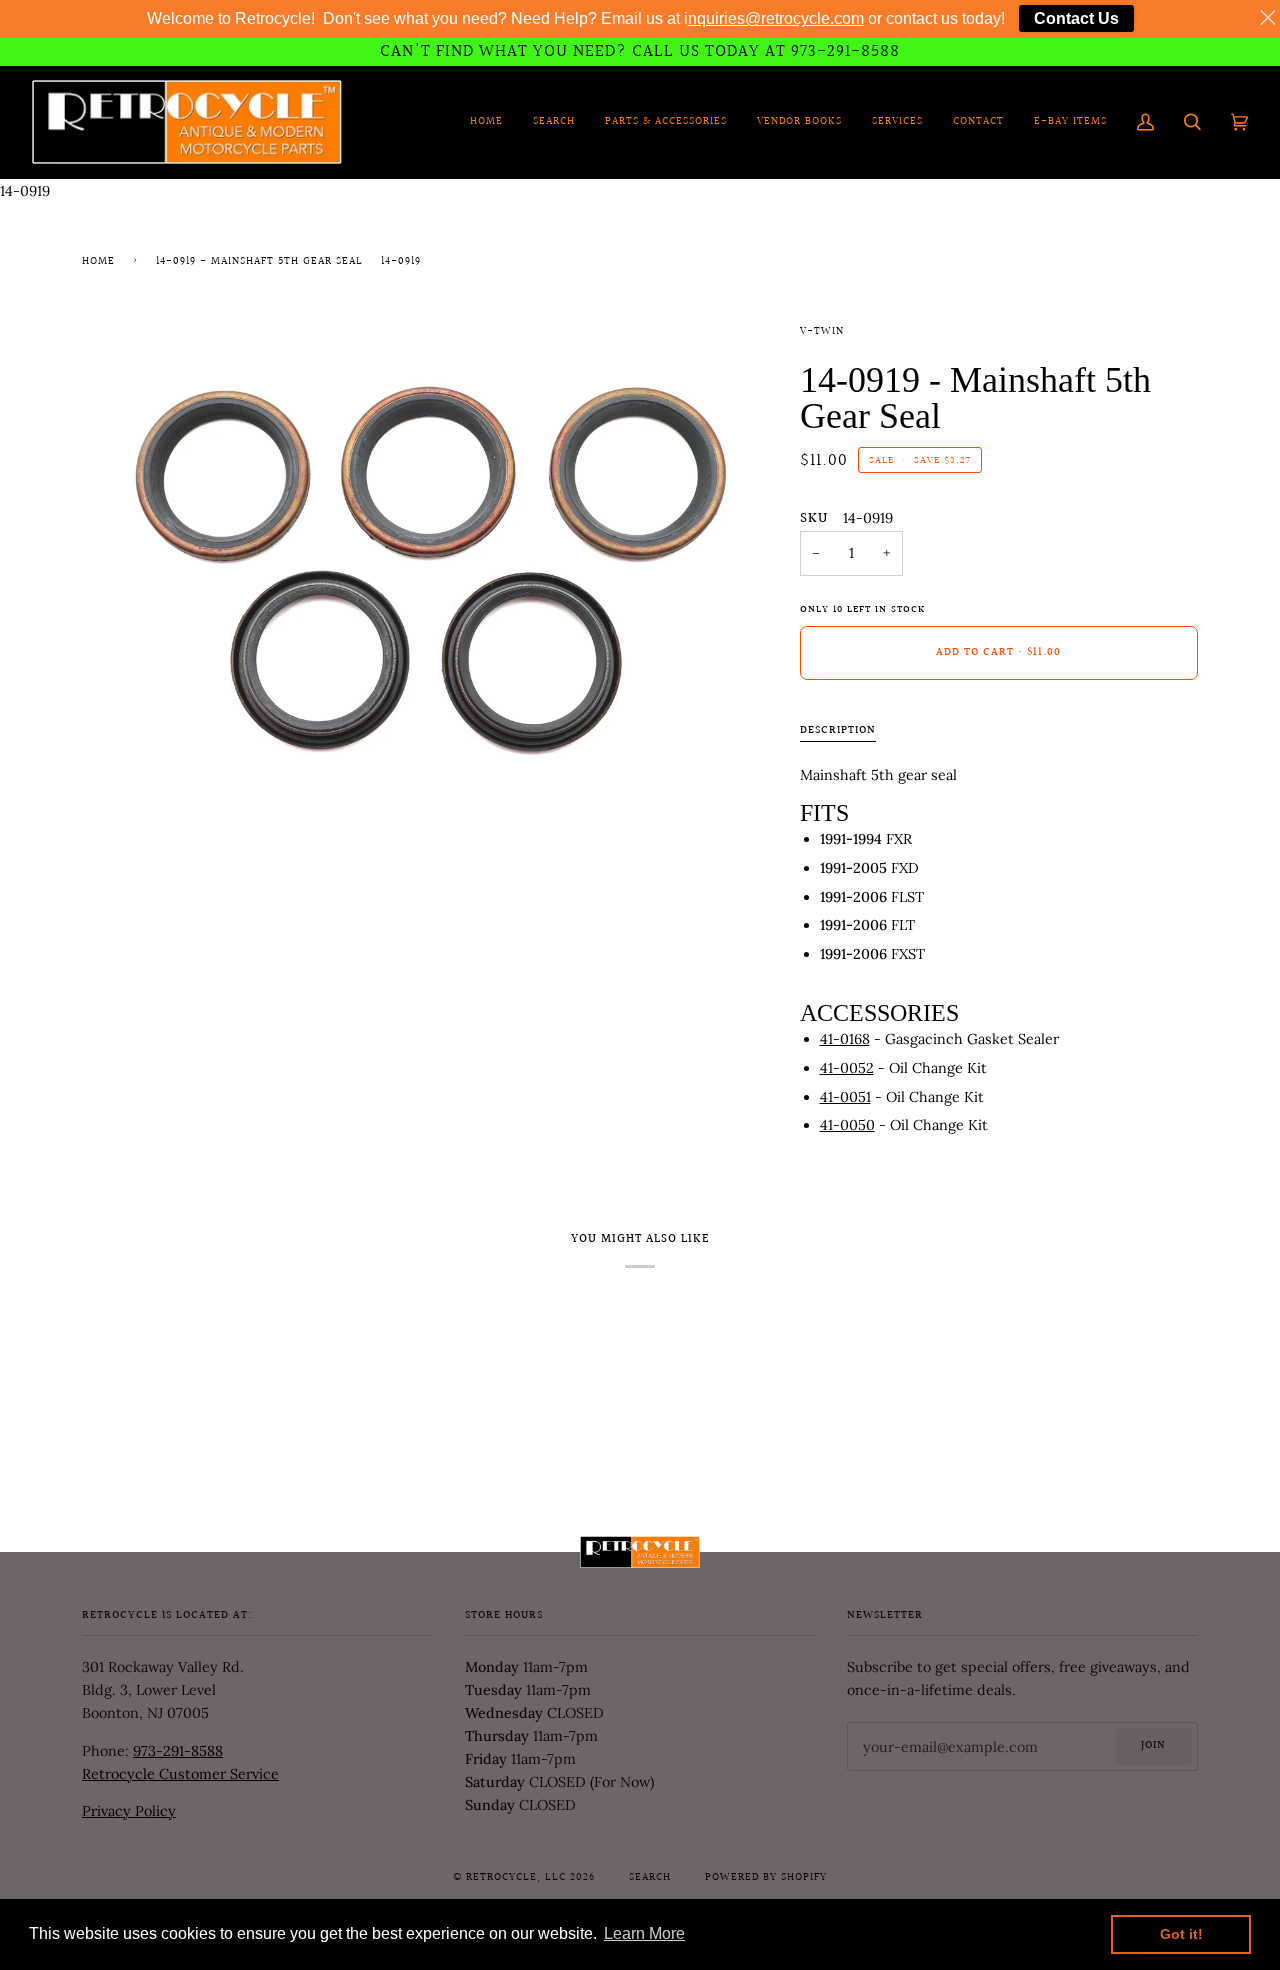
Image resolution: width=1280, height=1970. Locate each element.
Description (838, 731)
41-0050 (847, 1125)
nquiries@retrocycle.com (776, 18)
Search (650, 1878)
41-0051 (845, 1097)
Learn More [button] (644, 1933)
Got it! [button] (1181, 1934)
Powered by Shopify (766, 1878)
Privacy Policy (129, 1811)
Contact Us (1076, 18)
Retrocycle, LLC (516, 1878)
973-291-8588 (178, 1751)
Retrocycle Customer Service (180, 1774)
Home (98, 262)
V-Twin (822, 332)
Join (1153, 1746)
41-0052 (847, 1068)
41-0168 (845, 1039)
